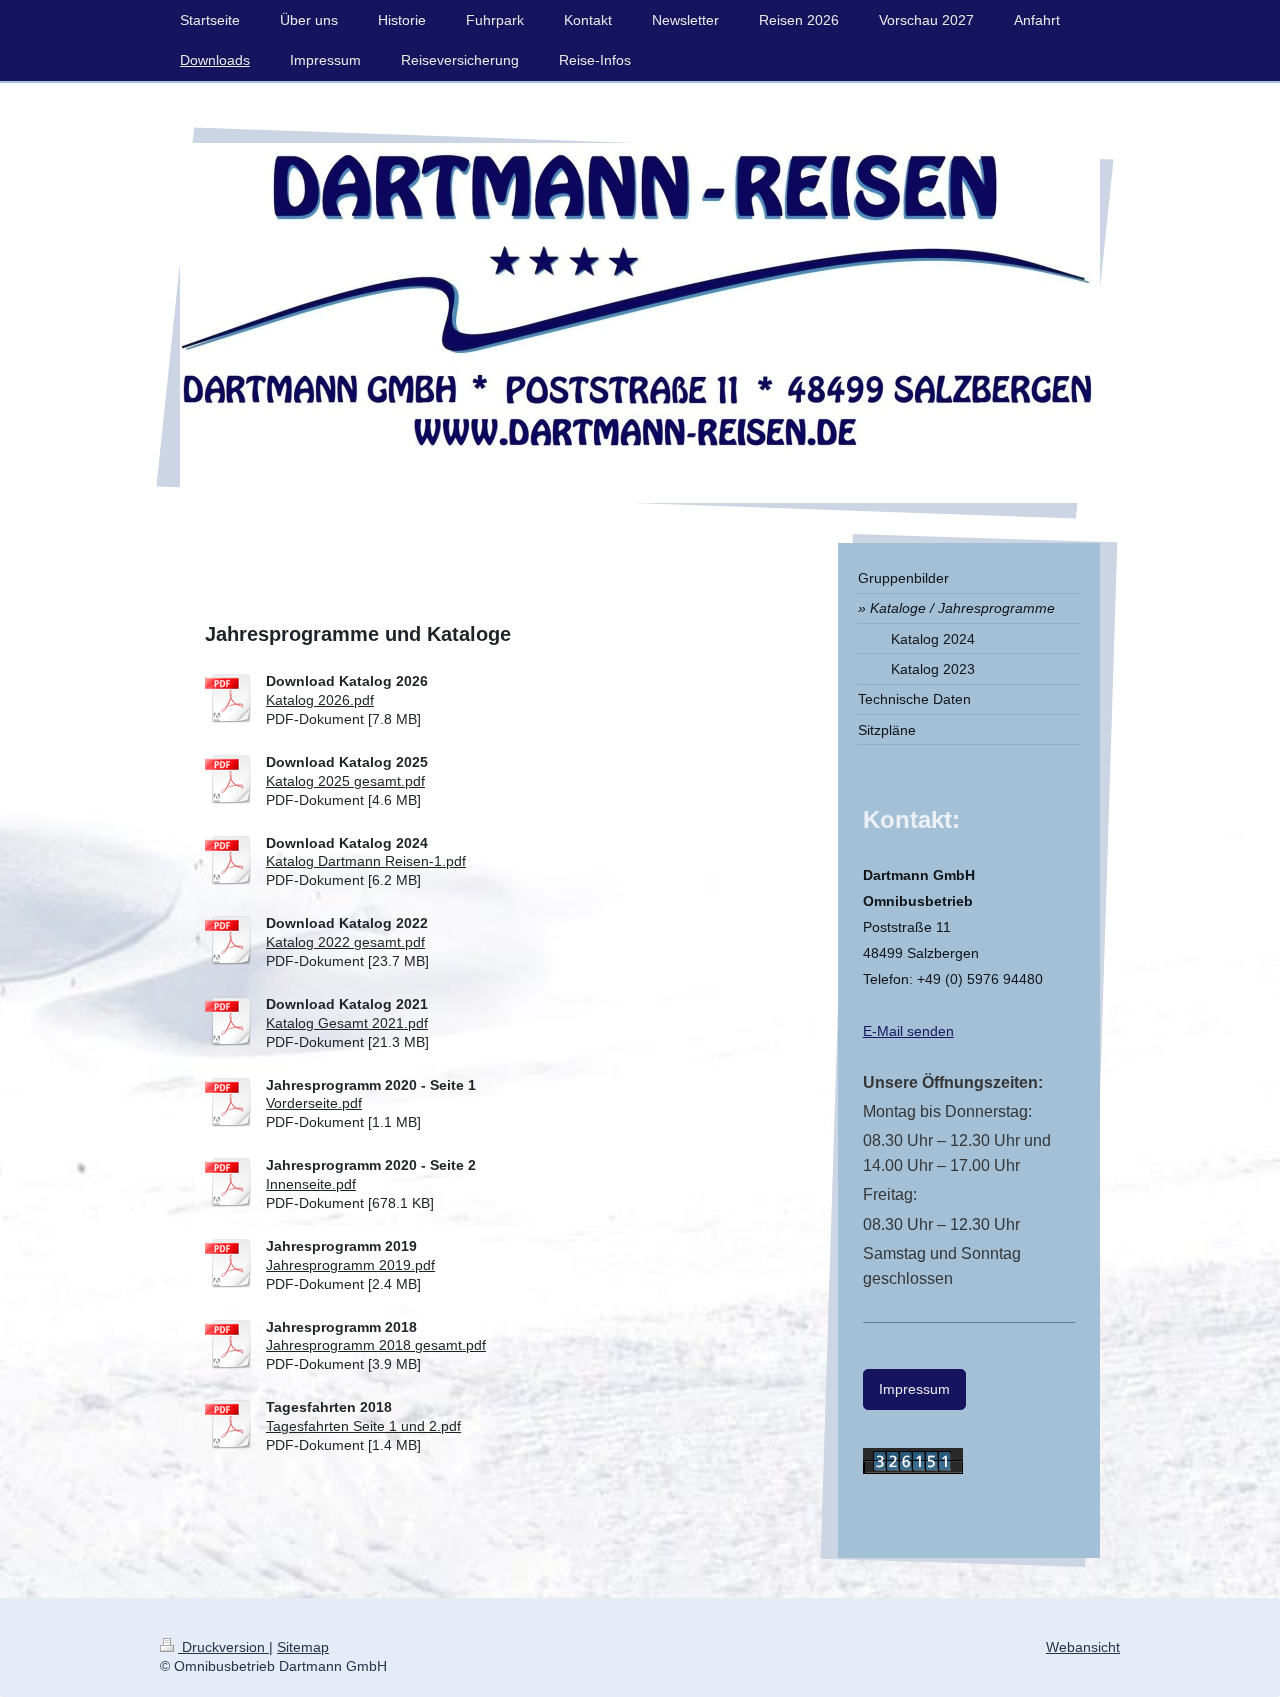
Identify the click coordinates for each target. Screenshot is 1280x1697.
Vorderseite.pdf (314, 1103)
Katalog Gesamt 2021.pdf (347, 1023)
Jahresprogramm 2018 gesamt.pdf (376, 1345)
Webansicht (1083, 1647)
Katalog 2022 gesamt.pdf (345, 942)
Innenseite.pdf (311, 1184)
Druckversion (223, 1647)
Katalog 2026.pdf (320, 700)
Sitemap (303, 1647)
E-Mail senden (908, 1031)
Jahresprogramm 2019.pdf (350, 1265)
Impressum (914, 1389)
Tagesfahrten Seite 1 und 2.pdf (363, 1426)
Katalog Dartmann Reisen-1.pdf (366, 861)
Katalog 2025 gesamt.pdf (345, 781)
